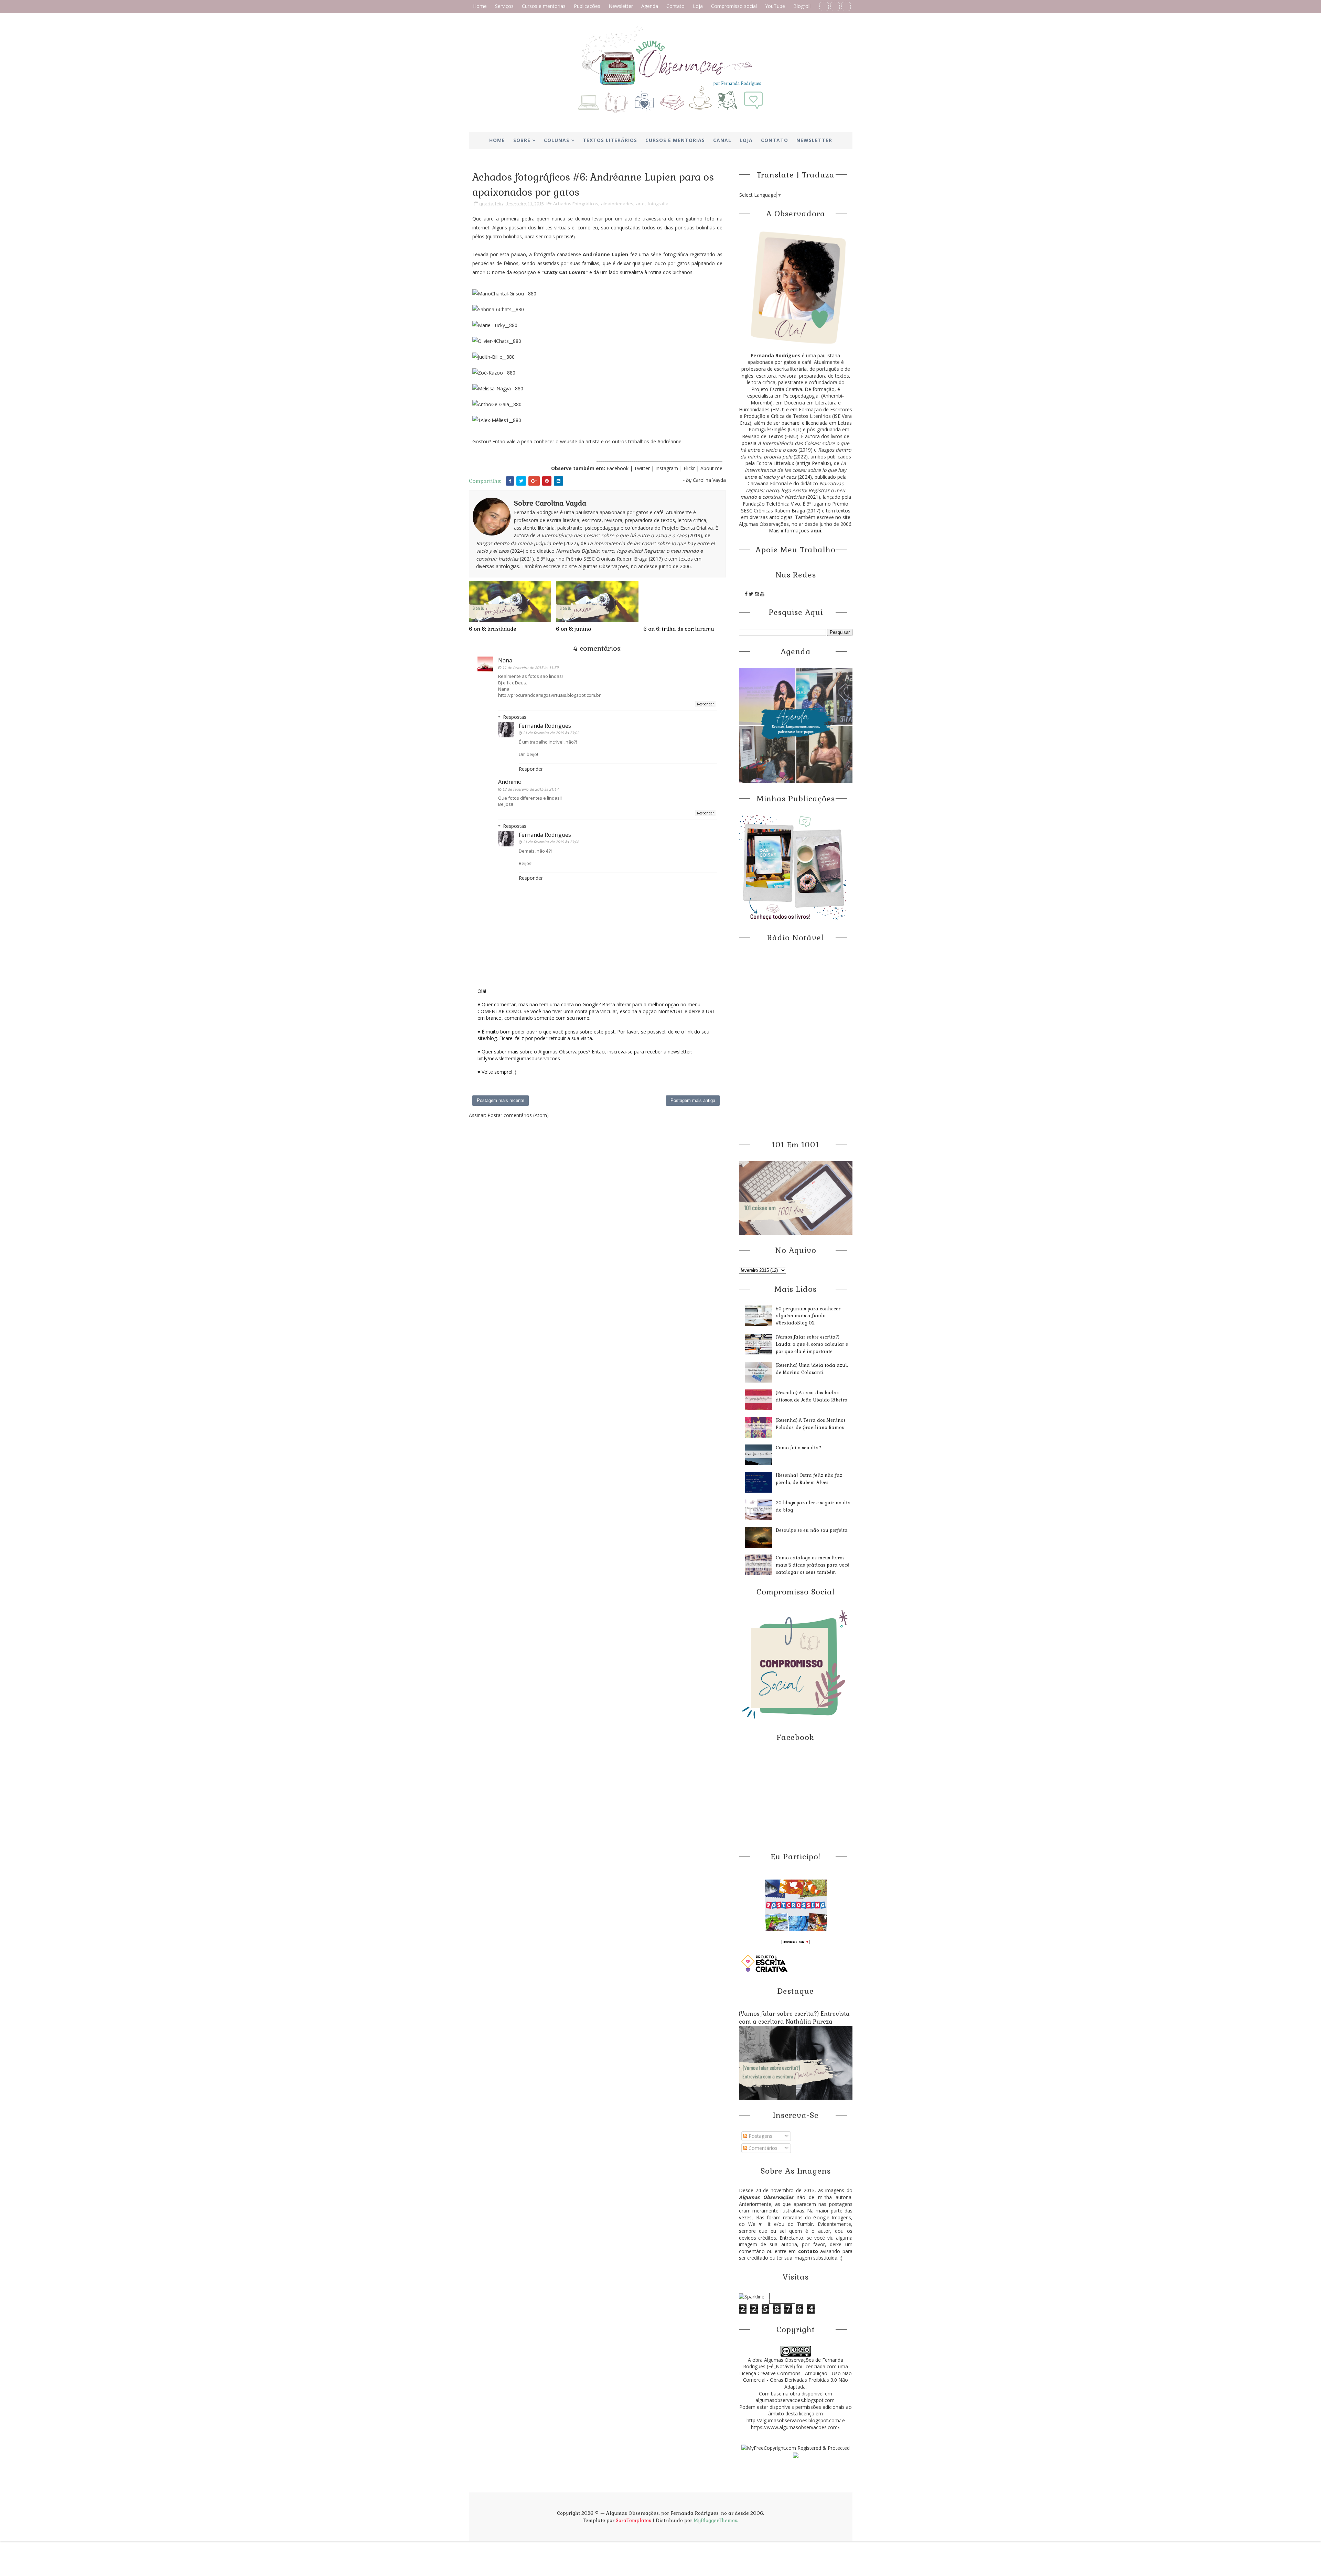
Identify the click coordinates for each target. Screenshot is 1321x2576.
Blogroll (802, 6)
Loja (698, 6)
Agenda (650, 6)
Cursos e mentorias (544, 6)
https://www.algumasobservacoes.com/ (795, 2427)
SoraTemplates (633, 2520)
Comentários (762, 2148)
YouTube (775, 6)
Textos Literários (610, 140)
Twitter (643, 468)
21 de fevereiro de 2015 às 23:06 (551, 842)
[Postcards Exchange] (796, 1905)
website (569, 441)
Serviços (504, 6)
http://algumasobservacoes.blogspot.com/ (794, 2420)
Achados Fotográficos (576, 204)
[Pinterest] (835, 6)
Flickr (689, 468)
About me (711, 468)
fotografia (658, 204)
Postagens (760, 2136)
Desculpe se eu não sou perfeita (812, 1530)
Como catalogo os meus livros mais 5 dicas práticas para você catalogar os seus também (813, 1565)
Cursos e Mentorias (675, 140)
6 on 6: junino (573, 629)
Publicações (587, 6)
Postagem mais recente (501, 1100)
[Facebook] (824, 6)
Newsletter (621, 6)
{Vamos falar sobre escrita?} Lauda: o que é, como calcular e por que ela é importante (812, 1344)
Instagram (667, 468)
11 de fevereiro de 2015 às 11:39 (530, 667)
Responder (705, 704)
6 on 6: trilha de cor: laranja (679, 629)
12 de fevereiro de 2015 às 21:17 (530, 789)
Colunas (557, 140)
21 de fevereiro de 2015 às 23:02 (551, 733)
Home (480, 6)
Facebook (617, 468)
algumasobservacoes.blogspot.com (795, 2400)
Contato (675, 6)
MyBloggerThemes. (716, 2520)
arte (640, 204)
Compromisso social (734, 6)
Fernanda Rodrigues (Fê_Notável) (793, 2363)
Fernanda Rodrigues (545, 726)
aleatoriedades (617, 204)
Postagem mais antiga (693, 1100)
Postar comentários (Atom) (518, 1115)
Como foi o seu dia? (798, 1448)
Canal (722, 140)
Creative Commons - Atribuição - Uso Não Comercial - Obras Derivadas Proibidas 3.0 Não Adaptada (797, 2380)
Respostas (515, 717)
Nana (505, 660)
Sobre (522, 140)
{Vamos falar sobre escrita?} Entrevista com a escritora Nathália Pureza (794, 2018)
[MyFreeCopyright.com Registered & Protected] (796, 2447)
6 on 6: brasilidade (492, 629)
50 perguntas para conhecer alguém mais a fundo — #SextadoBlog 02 (808, 1316)
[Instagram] (846, 6)
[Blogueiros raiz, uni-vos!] (796, 1941)
